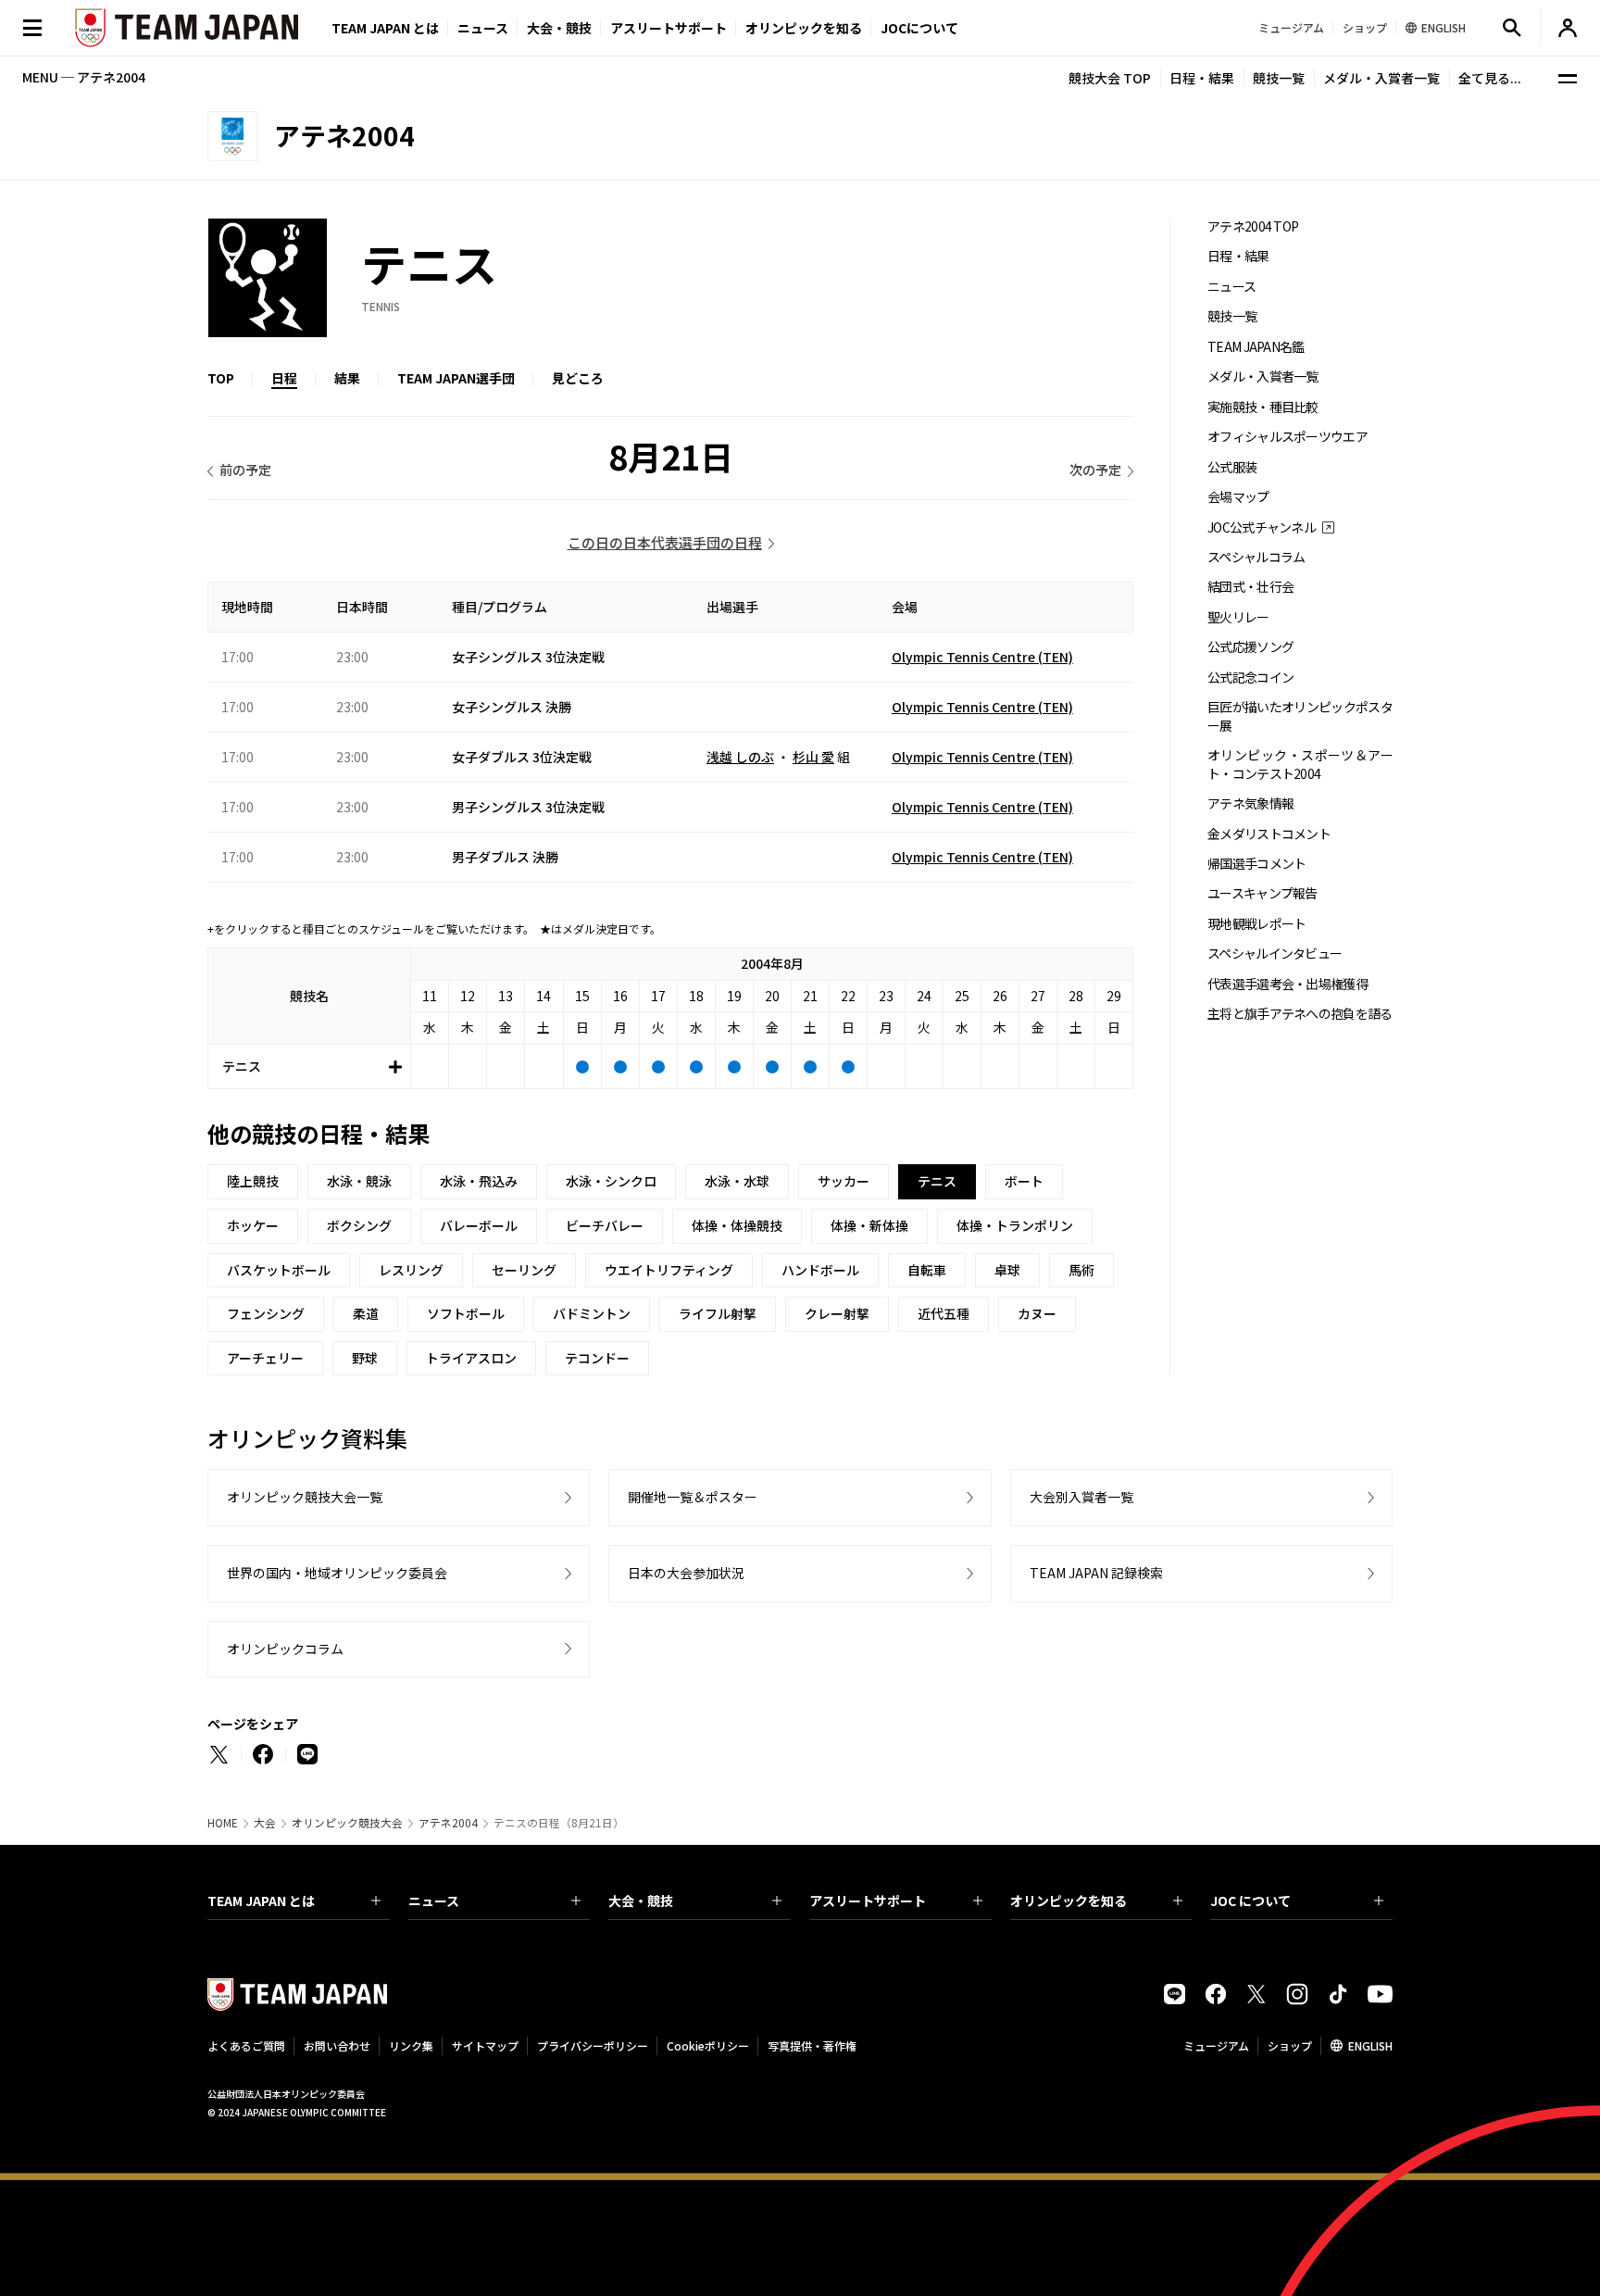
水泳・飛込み (479, 1181)
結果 (347, 378)
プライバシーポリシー (593, 2045)
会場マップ (1238, 497)
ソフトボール (466, 1313)
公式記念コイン (1250, 678)
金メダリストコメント (1269, 834)
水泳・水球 (737, 1181)
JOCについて (919, 28)
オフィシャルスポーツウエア (1287, 437)
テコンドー (597, 1358)
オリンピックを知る (804, 28)
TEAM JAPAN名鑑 (1256, 347)
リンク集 (411, 2045)
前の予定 (245, 470)
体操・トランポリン (1015, 1225)
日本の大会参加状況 (686, 1573)
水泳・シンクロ (611, 1181)
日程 (284, 378)
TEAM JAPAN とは (261, 1901)
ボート (1024, 1181)
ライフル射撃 (718, 1313)
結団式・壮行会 (1250, 587)
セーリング (524, 1270)
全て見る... (1490, 78)
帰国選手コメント (1256, 864)
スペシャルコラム (1256, 557)
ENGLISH (1370, 2045)
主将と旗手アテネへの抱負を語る (1300, 1014)
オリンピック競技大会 (347, 1823)
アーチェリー (265, 1358)
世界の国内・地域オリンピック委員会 (337, 1573)
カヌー (1037, 1313)
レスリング (411, 1270)
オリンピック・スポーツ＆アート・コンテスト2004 (1300, 764)
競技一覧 (1279, 78)
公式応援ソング (1250, 647)
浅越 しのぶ (740, 757)
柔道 (366, 1313)
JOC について (1250, 1901)
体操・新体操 (869, 1225)
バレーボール (479, 1225)
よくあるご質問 (246, 2045)
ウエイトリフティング (669, 1270)
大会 (265, 1823)
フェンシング (266, 1313)
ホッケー (253, 1225)
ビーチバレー (605, 1225)
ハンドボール (820, 1270)
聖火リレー (1238, 617)
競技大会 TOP (1110, 78)
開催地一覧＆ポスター (693, 1497)
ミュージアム (1216, 2045)
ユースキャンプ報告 (1262, 893)
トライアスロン (471, 1358)
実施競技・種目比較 (1263, 407)
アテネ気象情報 (1250, 803)
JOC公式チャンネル (1262, 527)
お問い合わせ (337, 2045)
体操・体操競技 (737, 1225)
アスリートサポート (669, 28)
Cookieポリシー (708, 2045)
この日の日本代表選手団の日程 (665, 542)
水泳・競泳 (359, 1181)
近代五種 (944, 1313)
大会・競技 (641, 1901)
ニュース (483, 28)
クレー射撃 (837, 1313)
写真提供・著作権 (812, 2045)
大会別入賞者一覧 (1081, 1497)
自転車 (927, 1270)
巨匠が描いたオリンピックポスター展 (1300, 716)
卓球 (1007, 1270)
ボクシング (359, 1225)
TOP (221, 378)
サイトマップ (485, 2045)
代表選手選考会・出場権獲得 (1287, 984)
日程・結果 (1202, 78)
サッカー (844, 1181)
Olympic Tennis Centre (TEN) (982, 657)
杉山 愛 (813, 757)
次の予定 (1095, 470)
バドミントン (592, 1313)
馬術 (1081, 1270)
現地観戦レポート (1256, 924)
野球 (365, 1358)
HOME (223, 1823)
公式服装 (1232, 467)
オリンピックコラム (285, 1649)
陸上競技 (253, 1181)
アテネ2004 (448, 1823)
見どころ (578, 378)
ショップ (1290, 2045)
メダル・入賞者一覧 (1381, 78)
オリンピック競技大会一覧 (305, 1497)
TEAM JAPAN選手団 (456, 378)
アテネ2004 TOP (1253, 226)
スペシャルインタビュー (1275, 954)
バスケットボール (279, 1270)
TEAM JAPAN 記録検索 (1096, 1573)
